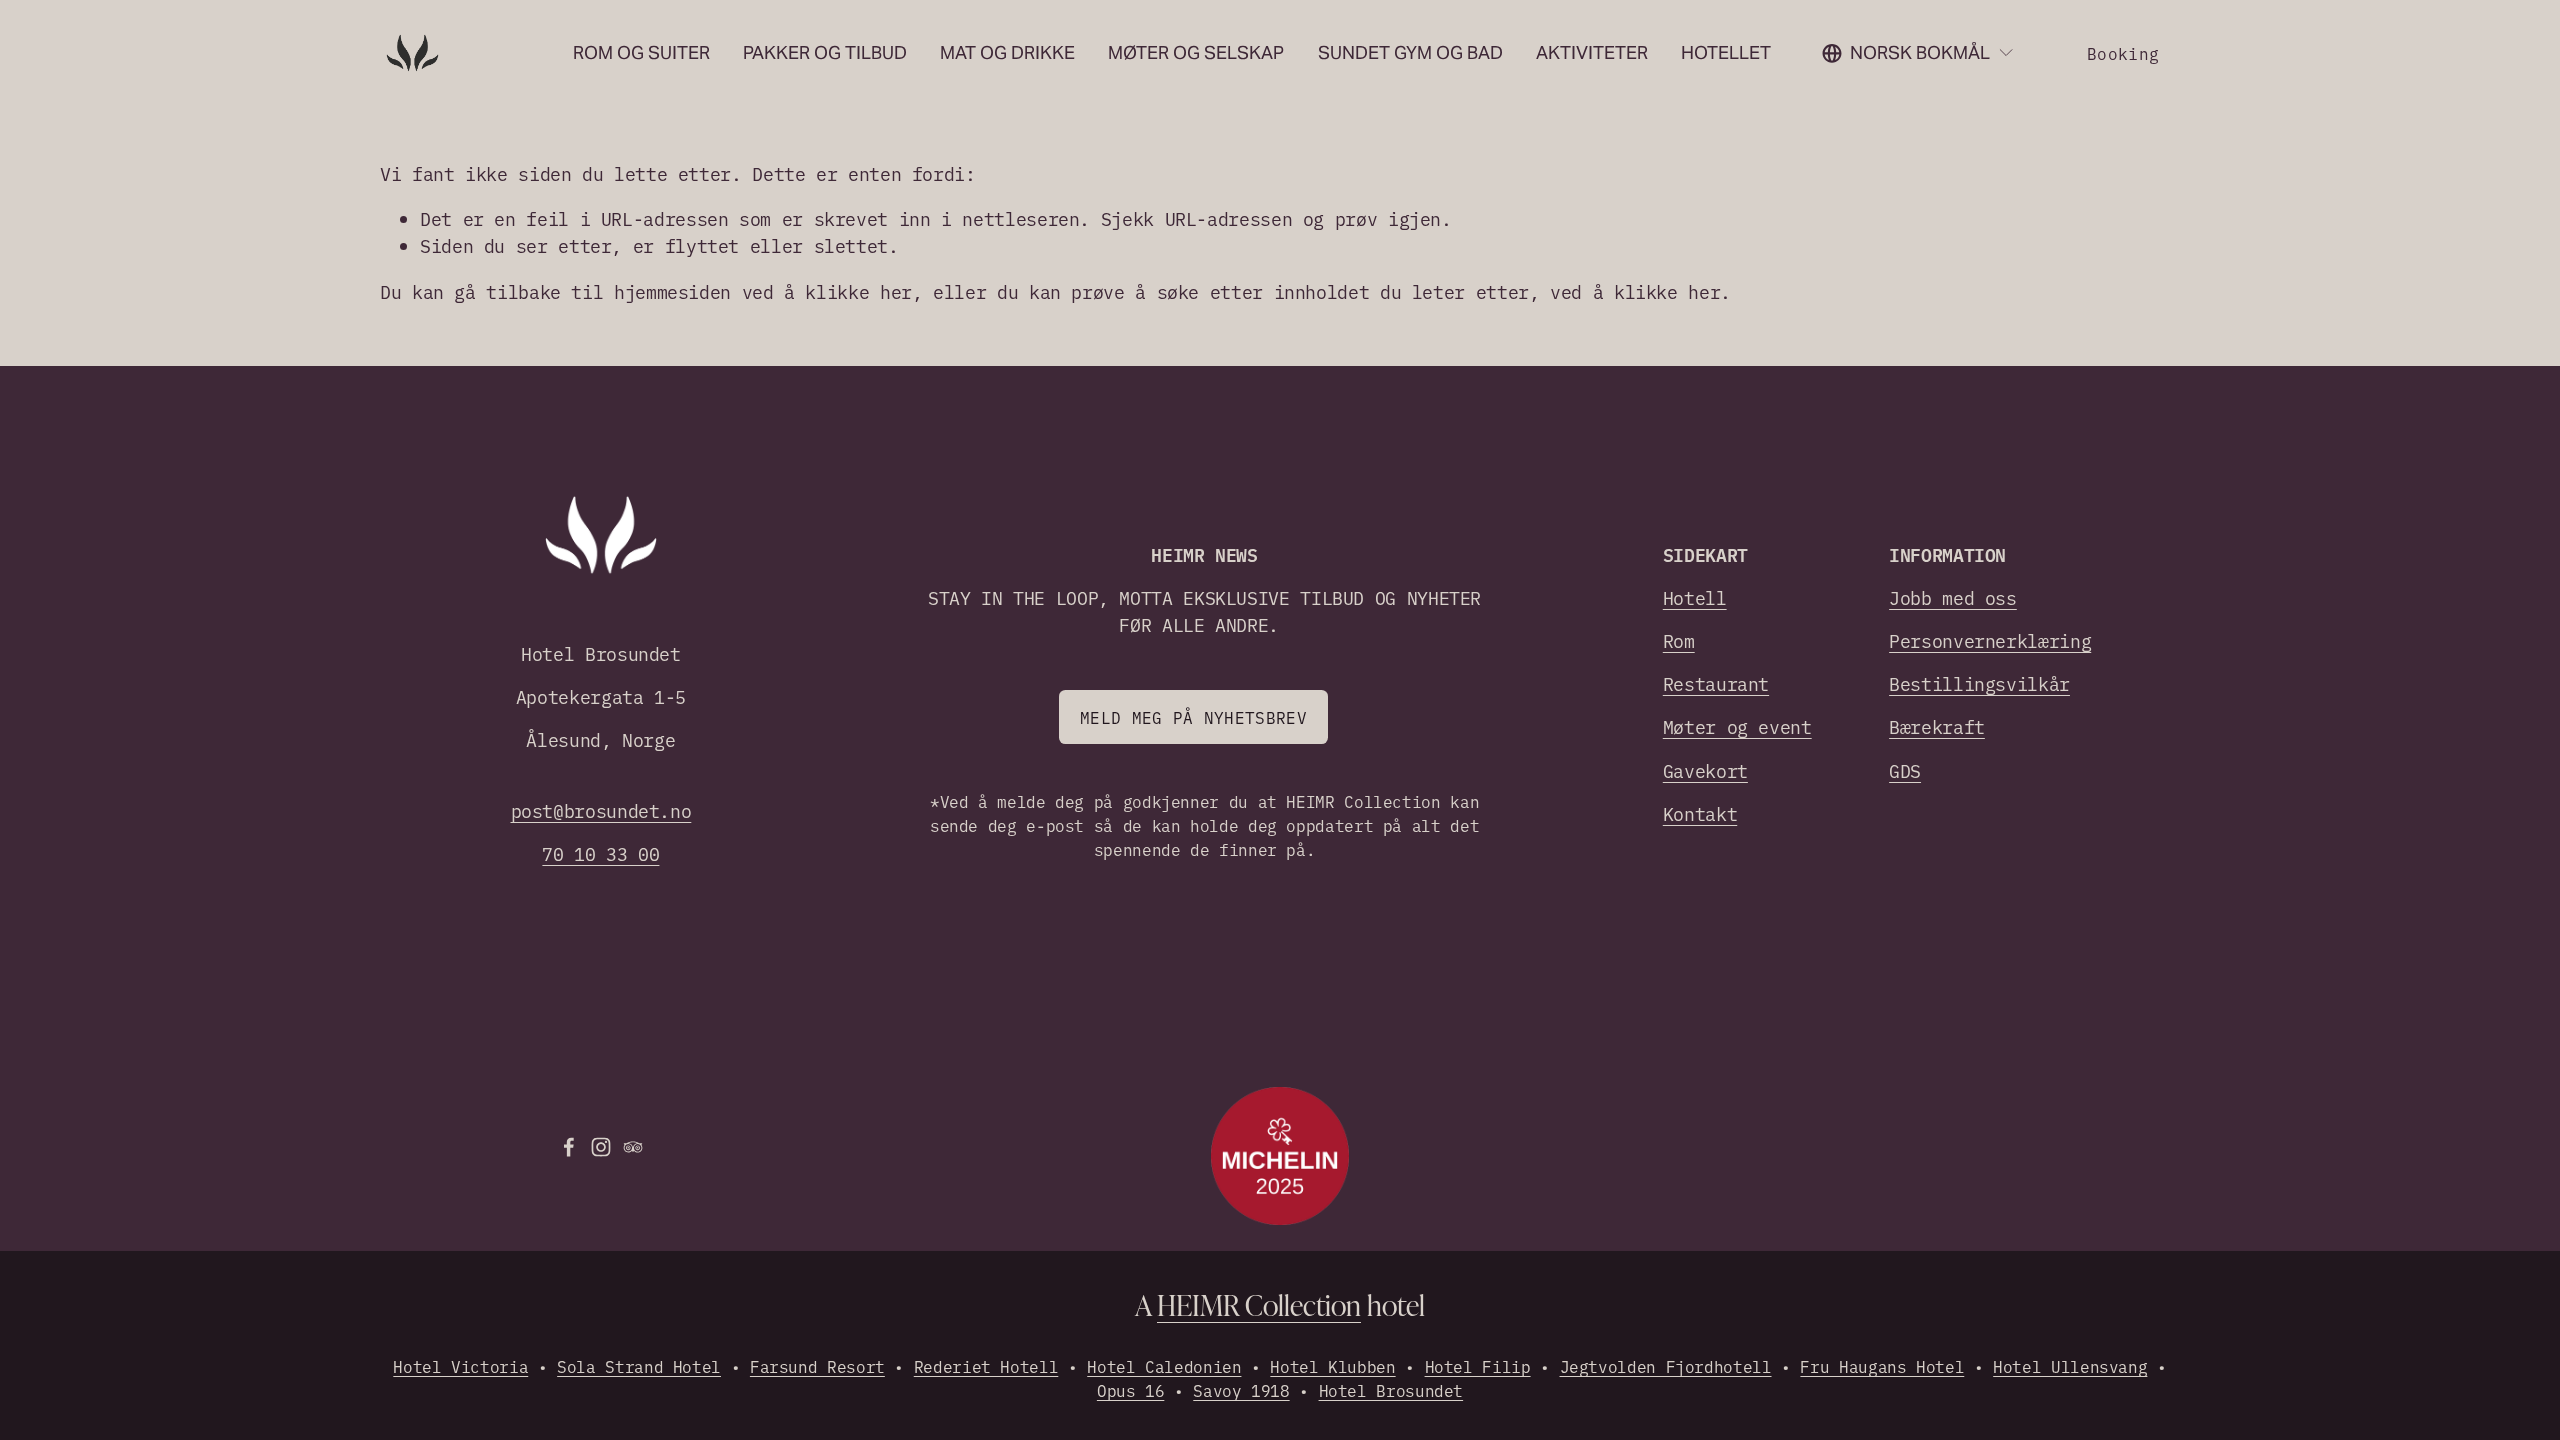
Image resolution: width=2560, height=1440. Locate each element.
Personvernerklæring (1990, 640)
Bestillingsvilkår (1979, 683)
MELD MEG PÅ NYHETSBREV (1193, 717)
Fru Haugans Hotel (1882, 1366)
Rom (1679, 640)
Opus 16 (1130, 1390)
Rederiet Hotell (986, 1366)
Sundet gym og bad (1410, 52)
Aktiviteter (1592, 52)
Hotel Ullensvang (2070, 1366)
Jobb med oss (1953, 597)
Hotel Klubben (1332, 1366)
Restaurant (1716, 683)
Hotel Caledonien (1164, 1366)
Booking (2123, 53)
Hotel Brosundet (1391, 1390)
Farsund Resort (817, 1366)
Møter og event (1737, 726)
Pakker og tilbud (825, 52)
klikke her (858, 291)
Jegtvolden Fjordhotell (1666, 1366)
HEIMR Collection (1259, 1305)
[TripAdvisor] (633, 1147)
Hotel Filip (1478, 1366)
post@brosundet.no (601, 810)
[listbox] (1918, 52)
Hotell (1695, 597)
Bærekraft (1937, 726)
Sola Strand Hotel (639, 1366)
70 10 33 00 (600, 853)
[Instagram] (601, 1147)
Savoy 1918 (1241, 1390)
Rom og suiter (641, 52)
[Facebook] (569, 1147)
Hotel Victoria (460, 1366)
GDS (1905, 770)
